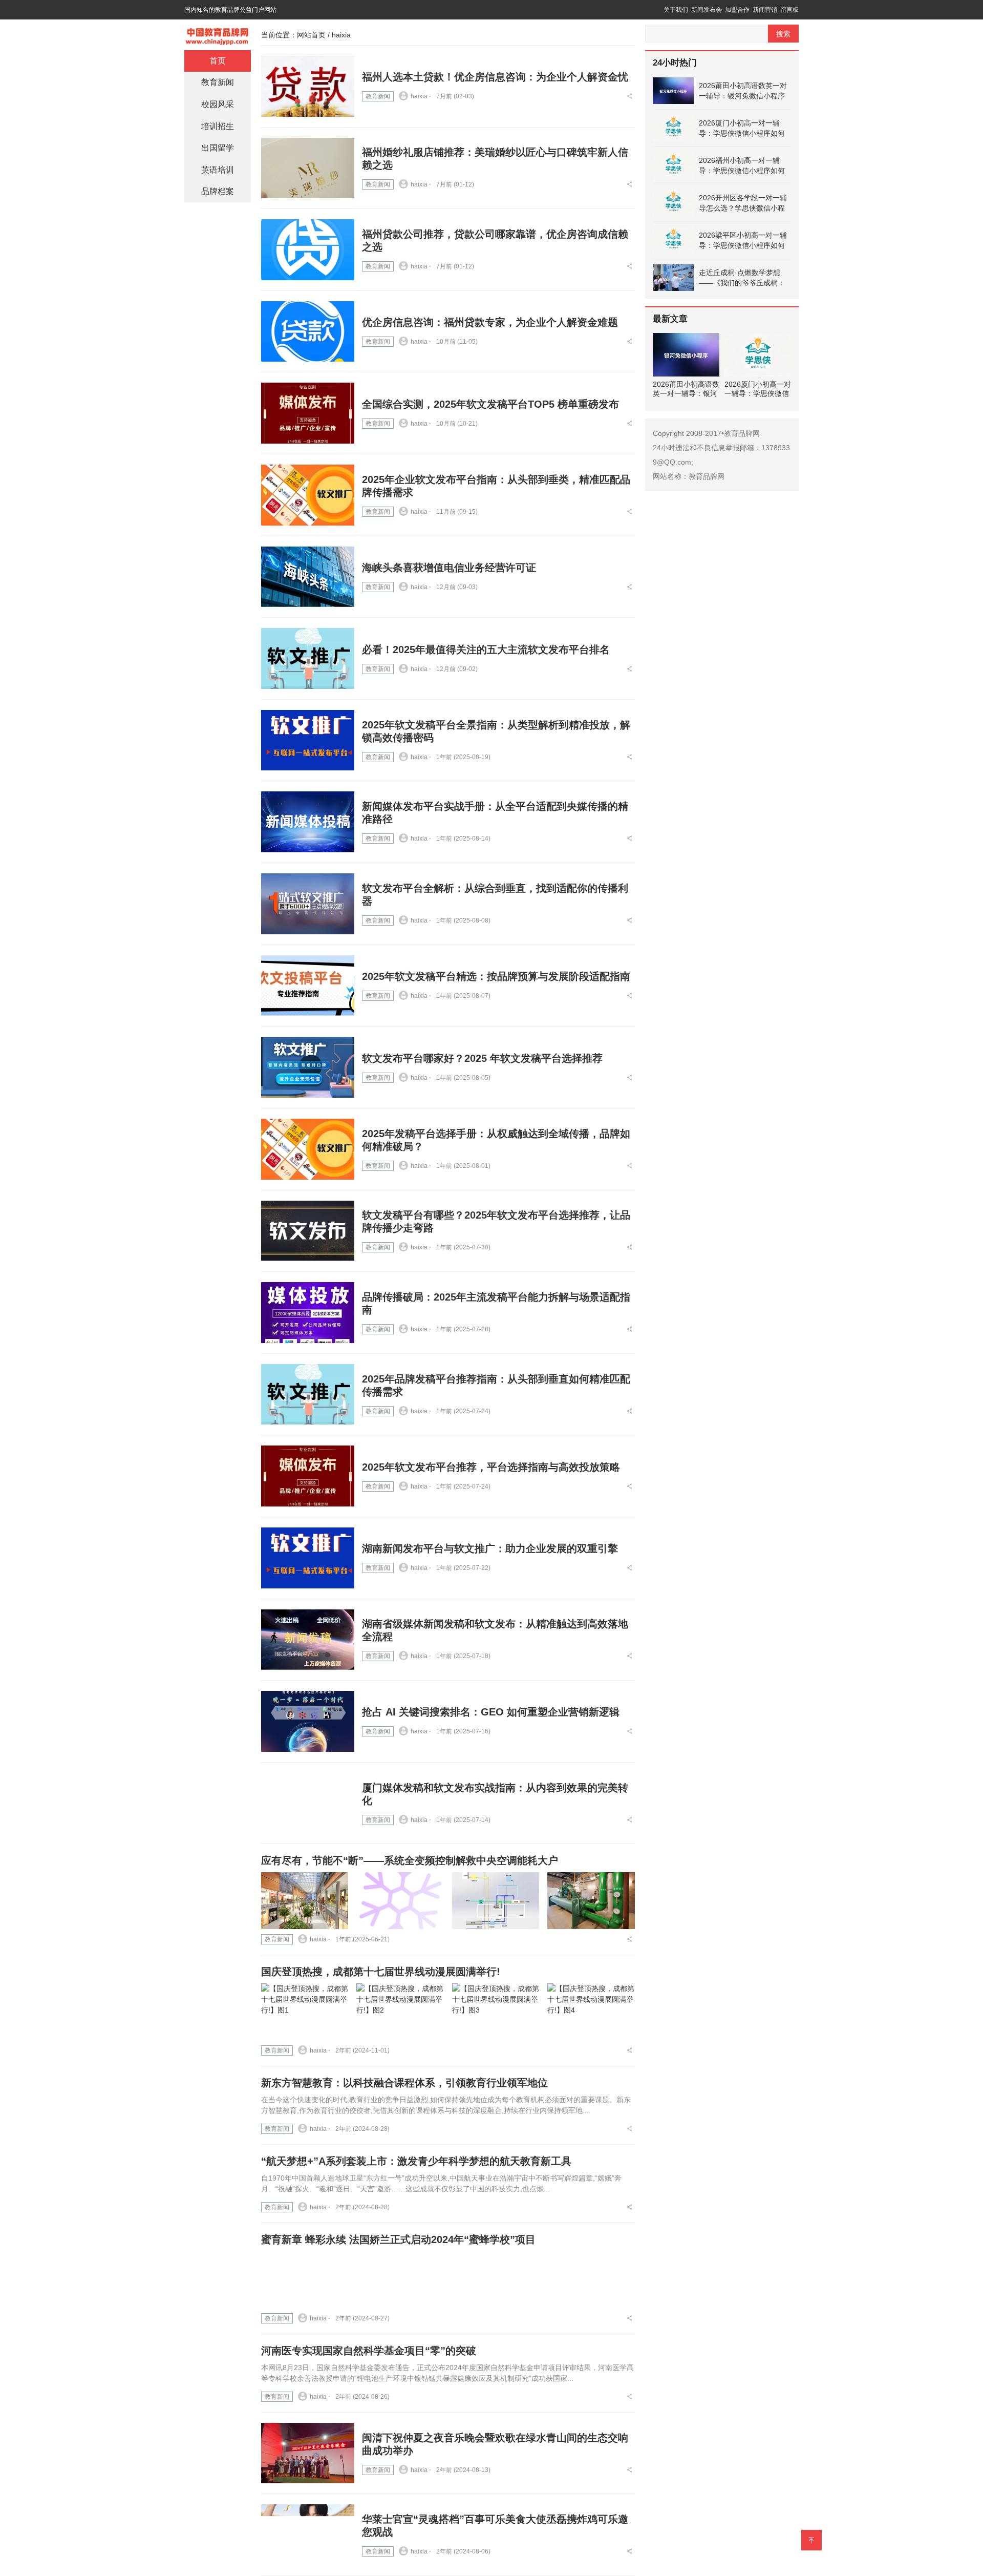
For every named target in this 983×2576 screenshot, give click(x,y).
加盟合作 (737, 10)
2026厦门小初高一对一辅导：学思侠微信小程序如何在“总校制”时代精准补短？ (742, 129)
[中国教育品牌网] (218, 34)
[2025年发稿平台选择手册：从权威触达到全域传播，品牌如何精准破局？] (308, 1149)
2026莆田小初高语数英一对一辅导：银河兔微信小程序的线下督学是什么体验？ (743, 91)
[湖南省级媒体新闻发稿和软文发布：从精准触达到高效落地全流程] (308, 1640)
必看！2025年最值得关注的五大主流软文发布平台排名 (486, 650)
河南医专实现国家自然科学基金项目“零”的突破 (369, 2351)
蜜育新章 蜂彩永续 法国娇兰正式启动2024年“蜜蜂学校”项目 (398, 2239)
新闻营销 (765, 10)
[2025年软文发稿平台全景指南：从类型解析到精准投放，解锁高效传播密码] (308, 740)
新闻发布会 (707, 10)
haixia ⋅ (421, 96)
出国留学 (218, 148)
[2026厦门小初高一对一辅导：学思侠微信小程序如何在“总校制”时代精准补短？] (673, 128)
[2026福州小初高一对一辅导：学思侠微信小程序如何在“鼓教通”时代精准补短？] (673, 165)
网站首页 (311, 35)
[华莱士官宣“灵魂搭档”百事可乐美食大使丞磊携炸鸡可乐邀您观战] (308, 2535)
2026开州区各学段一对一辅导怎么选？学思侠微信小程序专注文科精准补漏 (743, 203)
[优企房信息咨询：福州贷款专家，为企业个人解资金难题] (308, 332)
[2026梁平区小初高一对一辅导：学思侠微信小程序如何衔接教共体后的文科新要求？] (673, 240)
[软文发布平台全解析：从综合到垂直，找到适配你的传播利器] (308, 904)
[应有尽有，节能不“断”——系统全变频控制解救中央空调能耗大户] (305, 1901)
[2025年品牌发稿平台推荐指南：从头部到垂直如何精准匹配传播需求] (308, 1395)
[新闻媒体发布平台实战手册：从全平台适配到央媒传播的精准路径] (308, 822)
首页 (218, 61)
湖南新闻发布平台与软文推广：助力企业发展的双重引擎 (490, 1548)
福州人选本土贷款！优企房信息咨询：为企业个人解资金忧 (495, 77)
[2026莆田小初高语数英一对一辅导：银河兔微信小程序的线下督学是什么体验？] (673, 91)
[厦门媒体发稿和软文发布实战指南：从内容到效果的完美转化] (308, 1803)
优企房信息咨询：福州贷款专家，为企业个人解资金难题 (490, 322)
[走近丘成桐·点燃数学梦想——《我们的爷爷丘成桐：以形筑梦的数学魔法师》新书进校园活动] (673, 278)
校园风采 (218, 104)
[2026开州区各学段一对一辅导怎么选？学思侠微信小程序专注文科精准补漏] (673, 203)
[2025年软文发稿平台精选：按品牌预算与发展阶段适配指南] (308, 986)
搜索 (783, 34)
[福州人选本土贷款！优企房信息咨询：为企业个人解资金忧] (308, 86)
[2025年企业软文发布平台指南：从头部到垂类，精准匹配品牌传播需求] (308, 495)
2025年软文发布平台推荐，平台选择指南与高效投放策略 (491, 1467)
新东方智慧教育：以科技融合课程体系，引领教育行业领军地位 (404, 2083)
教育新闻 (378, 96)
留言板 (789, 10)
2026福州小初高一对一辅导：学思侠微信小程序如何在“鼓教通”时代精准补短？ (742, 166)
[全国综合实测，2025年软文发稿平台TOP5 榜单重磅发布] (308, 413)
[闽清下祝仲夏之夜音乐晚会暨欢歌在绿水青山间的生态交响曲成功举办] (308, 2453)
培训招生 (218, 126)
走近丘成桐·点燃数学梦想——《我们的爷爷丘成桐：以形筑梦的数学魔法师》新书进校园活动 (742, 278)
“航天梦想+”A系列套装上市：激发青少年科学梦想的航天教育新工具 (416, 2161)
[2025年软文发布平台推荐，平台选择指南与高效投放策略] (308, 1476)
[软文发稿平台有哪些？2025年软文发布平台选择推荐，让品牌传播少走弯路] (308, 1231)
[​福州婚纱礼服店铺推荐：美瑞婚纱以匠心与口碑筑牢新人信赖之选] (308, 168)
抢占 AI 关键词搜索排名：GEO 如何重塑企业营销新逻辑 (491, 1712)
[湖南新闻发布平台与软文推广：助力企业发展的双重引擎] (308, 1558)
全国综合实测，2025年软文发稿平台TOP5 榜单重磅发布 (490, 404)
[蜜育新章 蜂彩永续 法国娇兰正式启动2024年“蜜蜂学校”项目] (305, 2280)
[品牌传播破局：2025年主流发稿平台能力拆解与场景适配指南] (308, 1313)
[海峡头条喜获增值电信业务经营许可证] (308, 577)
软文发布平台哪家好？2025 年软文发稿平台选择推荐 (482, 1058)
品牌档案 (218, 191)
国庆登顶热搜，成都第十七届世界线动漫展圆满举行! (381, 1972)
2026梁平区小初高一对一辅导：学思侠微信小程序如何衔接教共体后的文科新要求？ (743, 241)
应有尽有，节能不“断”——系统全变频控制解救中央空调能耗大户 (410, 1860)
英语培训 (218, 170)
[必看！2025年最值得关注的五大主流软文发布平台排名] (308, 658)
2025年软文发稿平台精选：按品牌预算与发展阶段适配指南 (496, 976)
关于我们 (676, 10)
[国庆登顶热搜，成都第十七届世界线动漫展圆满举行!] (305, 2012)
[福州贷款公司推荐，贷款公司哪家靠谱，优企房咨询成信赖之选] (308, 250)
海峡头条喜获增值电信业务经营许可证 (449, 568)
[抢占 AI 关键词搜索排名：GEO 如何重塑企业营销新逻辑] (308, 1721)
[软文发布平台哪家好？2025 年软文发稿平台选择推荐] (308, 1067)
